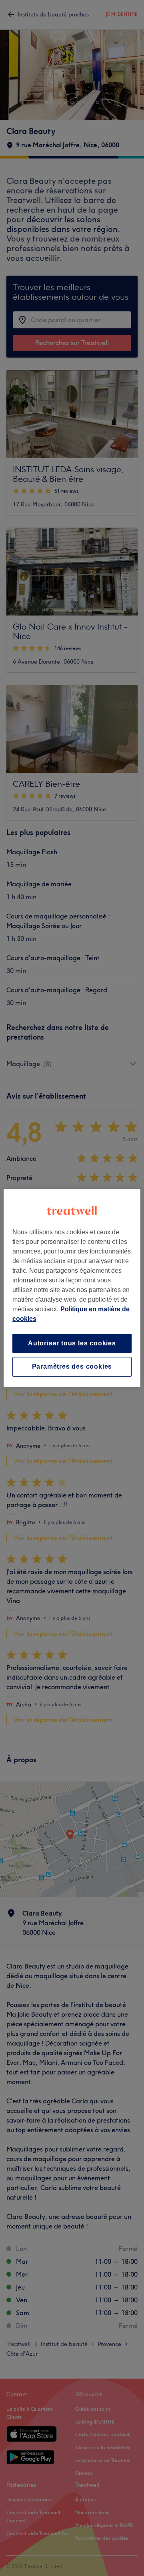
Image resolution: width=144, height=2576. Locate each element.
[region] (72, 1288)
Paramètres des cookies (72, 1367)
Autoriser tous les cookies (72, 1343)
